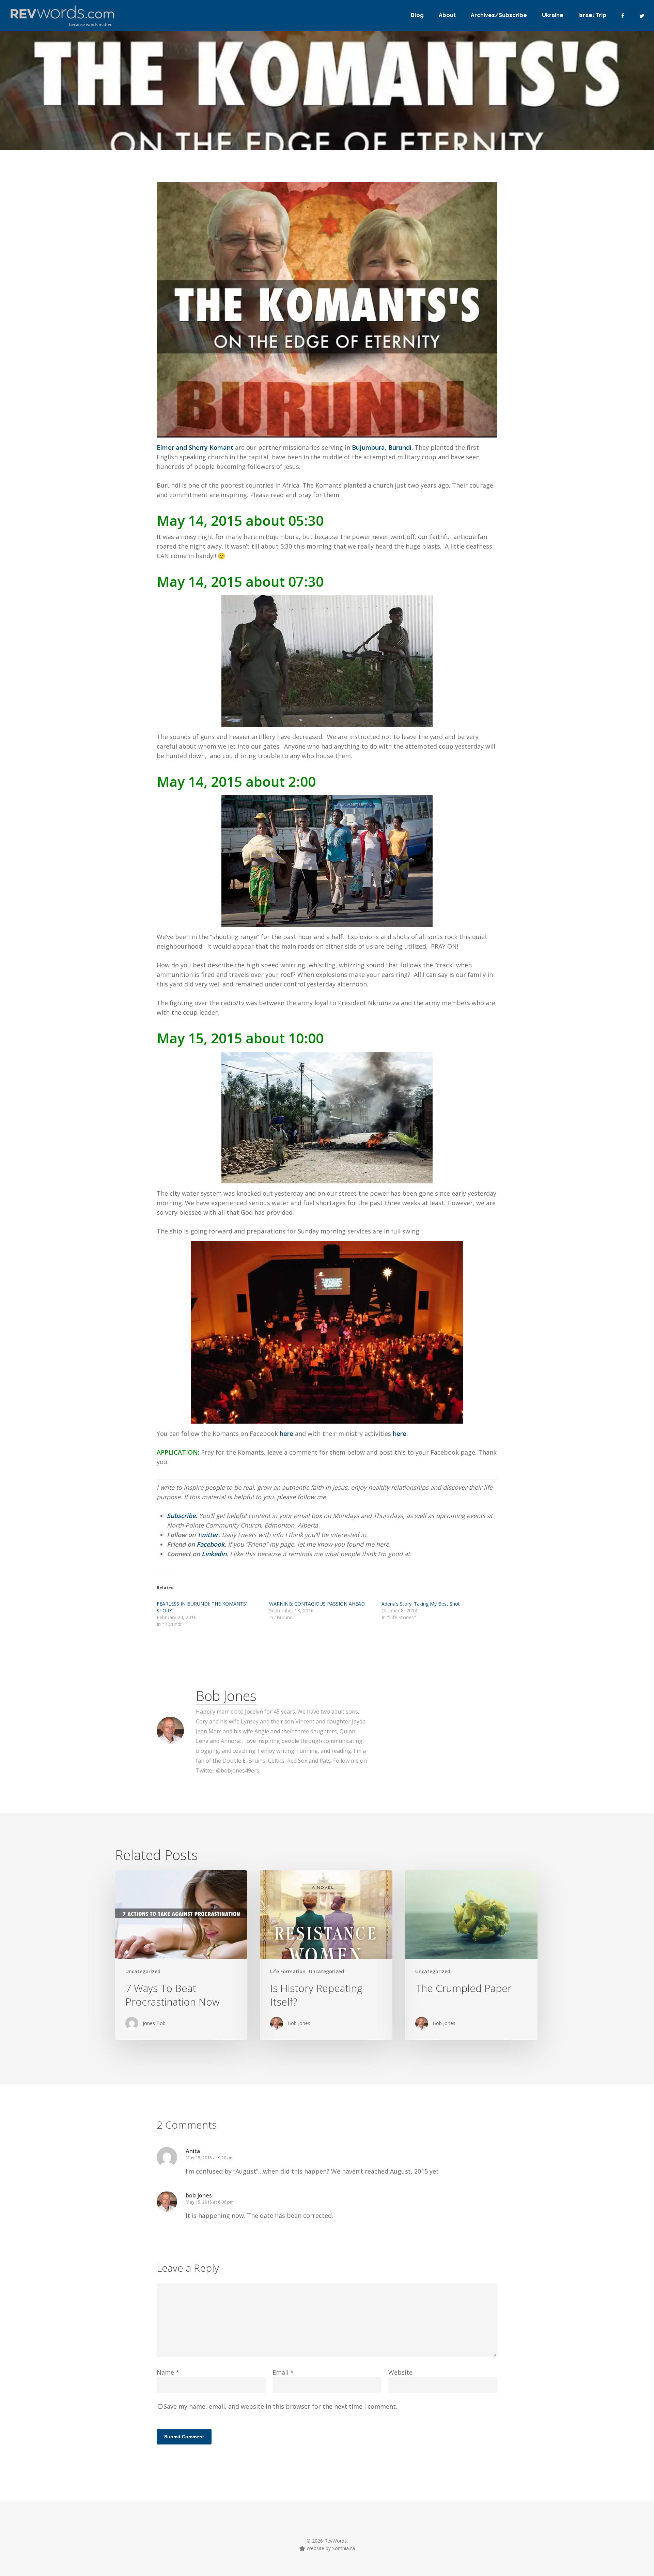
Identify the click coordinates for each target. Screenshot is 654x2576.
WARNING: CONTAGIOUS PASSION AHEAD (317, 1604)
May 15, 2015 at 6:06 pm (210, 2202)
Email (283, 2372)
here (287, 1433)
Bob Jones (226, 1696)
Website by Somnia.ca (330, 2548)
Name (168, 2372)
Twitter (208, 1535)
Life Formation (288, 1971)
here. (400, 1433)
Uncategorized (143, 1971)
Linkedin (214, 1554)
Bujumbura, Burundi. (382, 447)
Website (400, 2372)
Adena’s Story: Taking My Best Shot (421, 1604)
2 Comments (438, 148)
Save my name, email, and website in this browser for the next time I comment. (280, 2406)
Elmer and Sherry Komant (195, 447)
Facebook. (211, 1544)
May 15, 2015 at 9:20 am (210, 2158)
